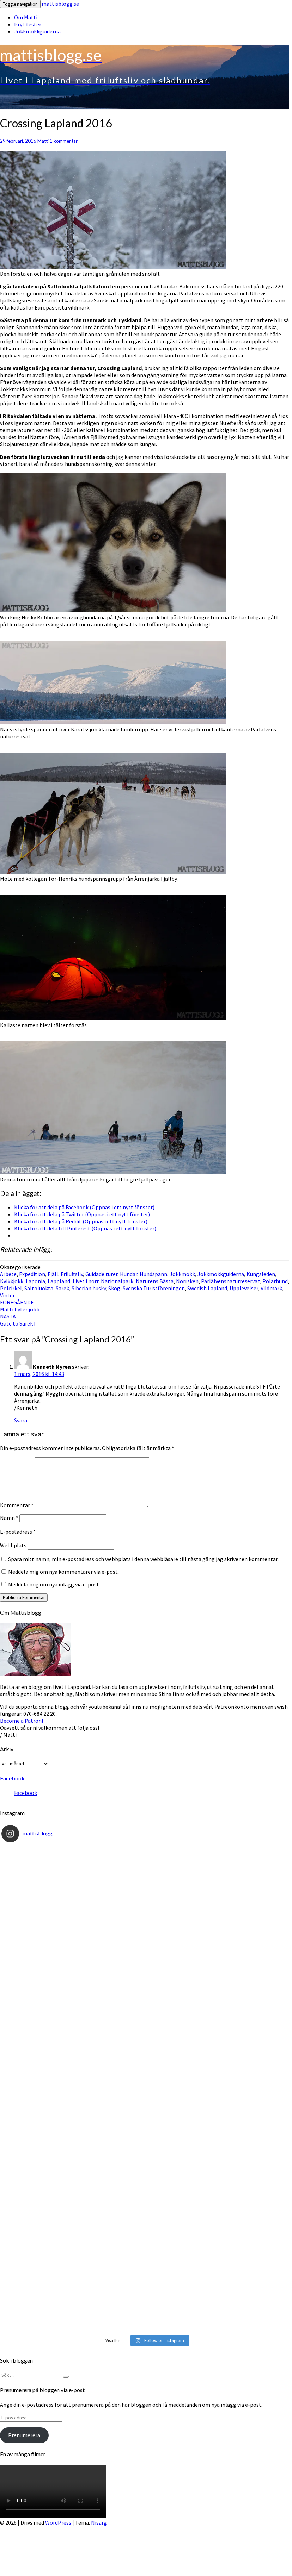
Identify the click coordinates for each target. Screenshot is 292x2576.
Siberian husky (89, 1288)
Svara (21, 1420)
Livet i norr (86, 1281)
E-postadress (18, 1532)
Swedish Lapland (207, 1288)
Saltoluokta (39, 1288)
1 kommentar (64, 141)
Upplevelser (244, 1288)
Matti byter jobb (20, 1306)
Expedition (32, 1274)
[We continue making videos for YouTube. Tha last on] (145, 2089)
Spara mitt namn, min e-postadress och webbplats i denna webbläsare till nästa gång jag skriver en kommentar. (143, 1559)
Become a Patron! (22, 1721)
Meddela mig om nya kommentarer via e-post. (63, 1572)
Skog (114, 1288)
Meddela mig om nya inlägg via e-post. (54, 1584)
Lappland (59, 1281)
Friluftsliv (72, 1274)
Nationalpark (117, 1281)
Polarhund (275, 1281)
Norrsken (187, 1281)
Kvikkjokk (12, 1281)
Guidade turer (101, 1274)
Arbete (8, 1274)
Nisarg (99, 2522)
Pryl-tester (28, 24)
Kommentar (17, 1505)
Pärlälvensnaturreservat (230, 1281)
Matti (43, 141)
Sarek (62, 1288)
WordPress (58, 2522)
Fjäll (53, 1274)
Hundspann (153, 1274)
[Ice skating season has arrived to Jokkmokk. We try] (145, 1928)
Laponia (35, 1281)
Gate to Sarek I (18, 1320)
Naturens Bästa (155, 1281)
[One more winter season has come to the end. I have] (145, 2251)
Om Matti (26, 17)
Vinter (7, 1295)
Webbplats (13, 1545)
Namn (9, 1518)
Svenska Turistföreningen (154, 1288)
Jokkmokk (182, 1274)
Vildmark (271, 1288)
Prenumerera (24, 2435)
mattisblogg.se (60, 4)
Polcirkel (11, 1288)
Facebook (12, 1778)
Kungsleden (261, 1274)
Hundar (129, 1274)
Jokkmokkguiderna (37, 31)
